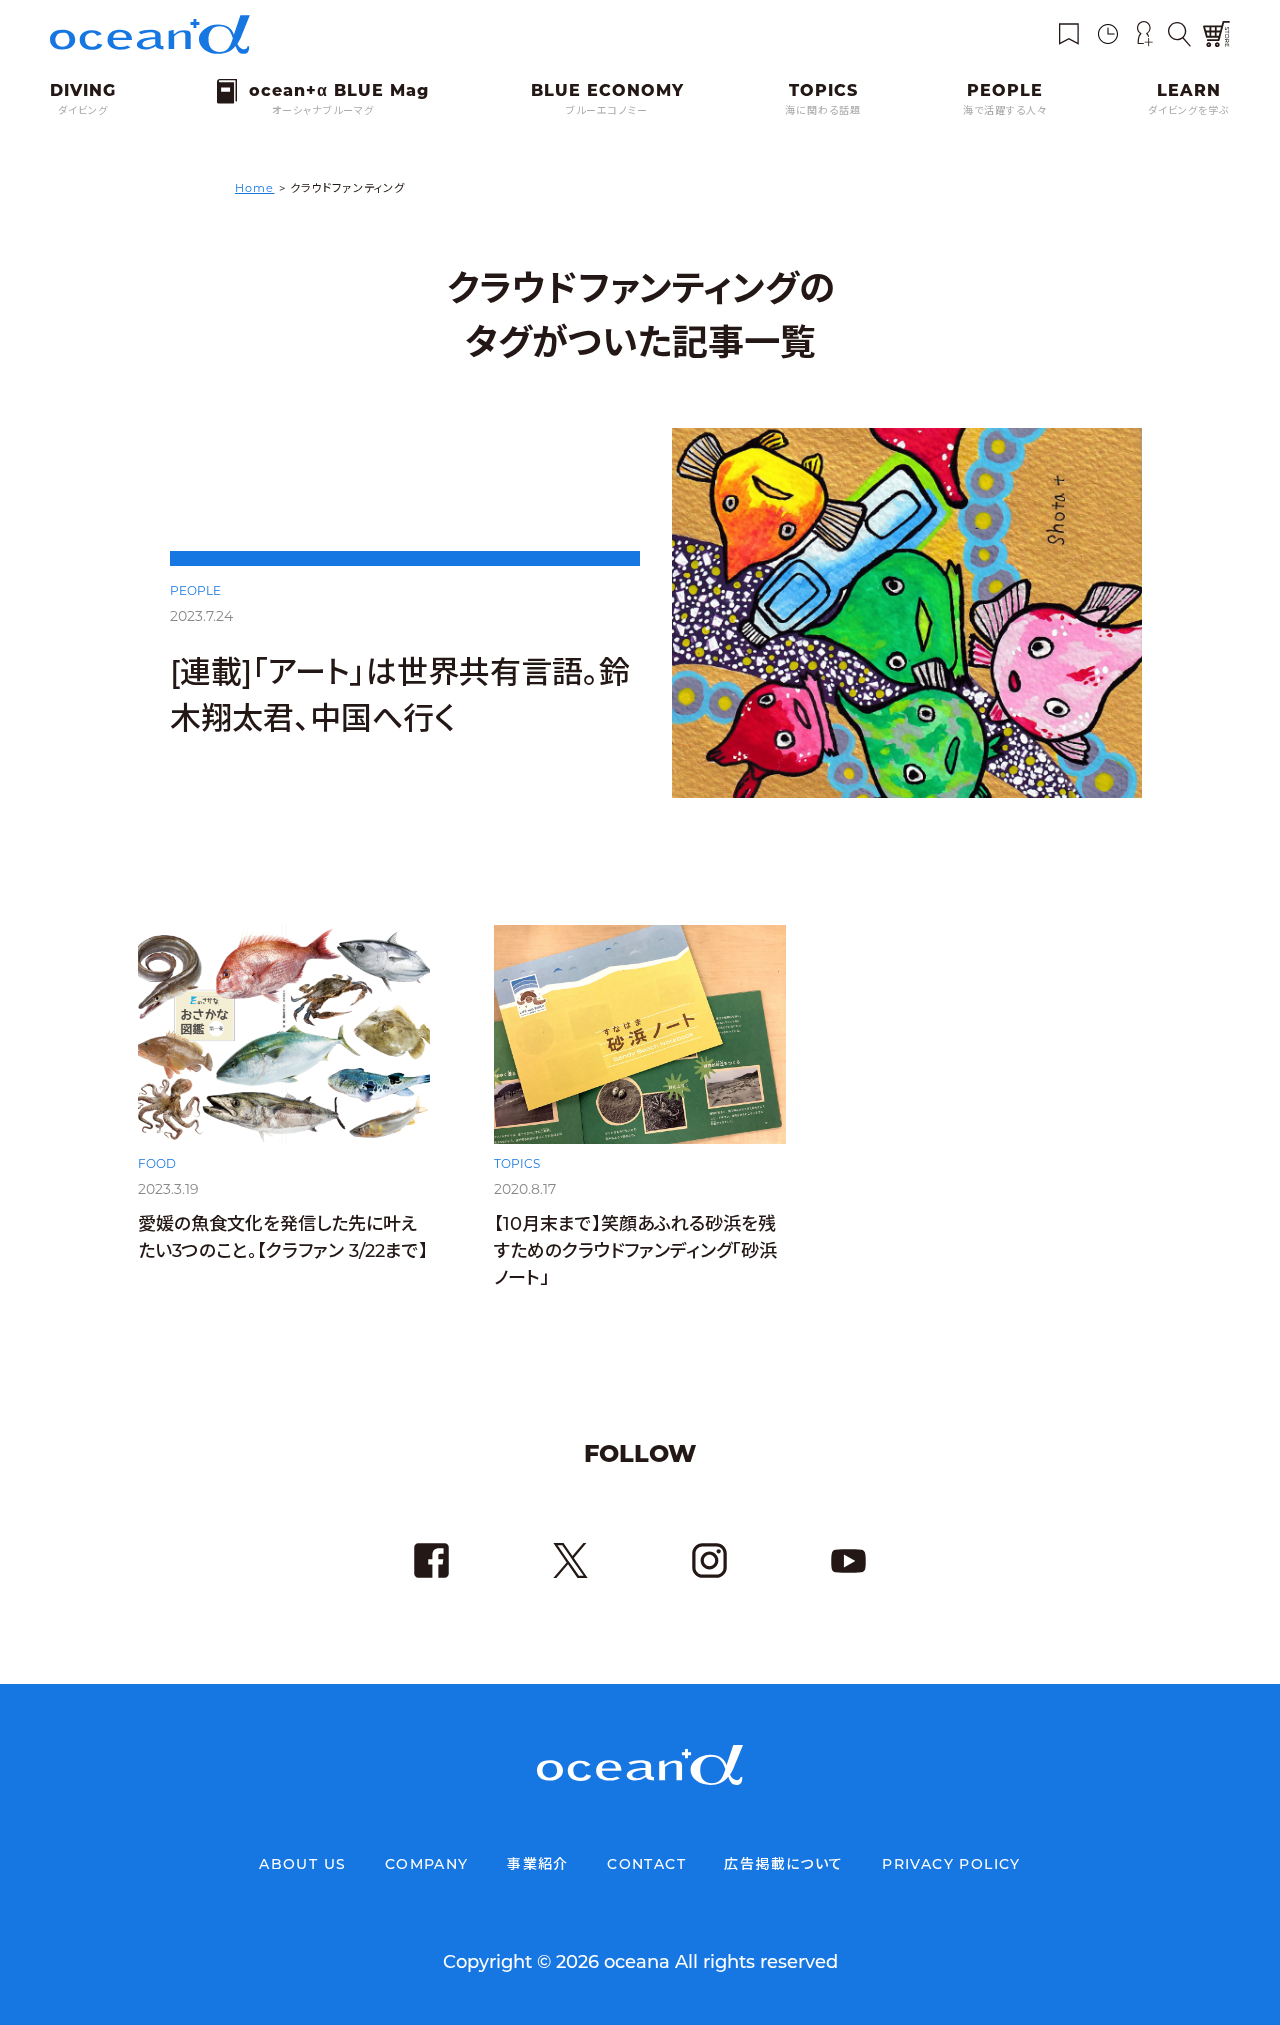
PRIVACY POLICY (951, 1864)
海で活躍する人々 (1005, 110)
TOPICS (517, 1163)
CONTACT (646, 1864)
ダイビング (83, 110)
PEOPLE (195, 590)
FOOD (157, 1163)
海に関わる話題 (823, 110)
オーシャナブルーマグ (323, 110)
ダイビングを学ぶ (1189, 110)
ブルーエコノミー (607, 110)
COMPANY (427, 1864)
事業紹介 (538, 1864)
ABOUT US (302, 1864)
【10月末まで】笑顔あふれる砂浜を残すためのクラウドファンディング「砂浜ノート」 (635, 1251)
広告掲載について (783, 1864)
